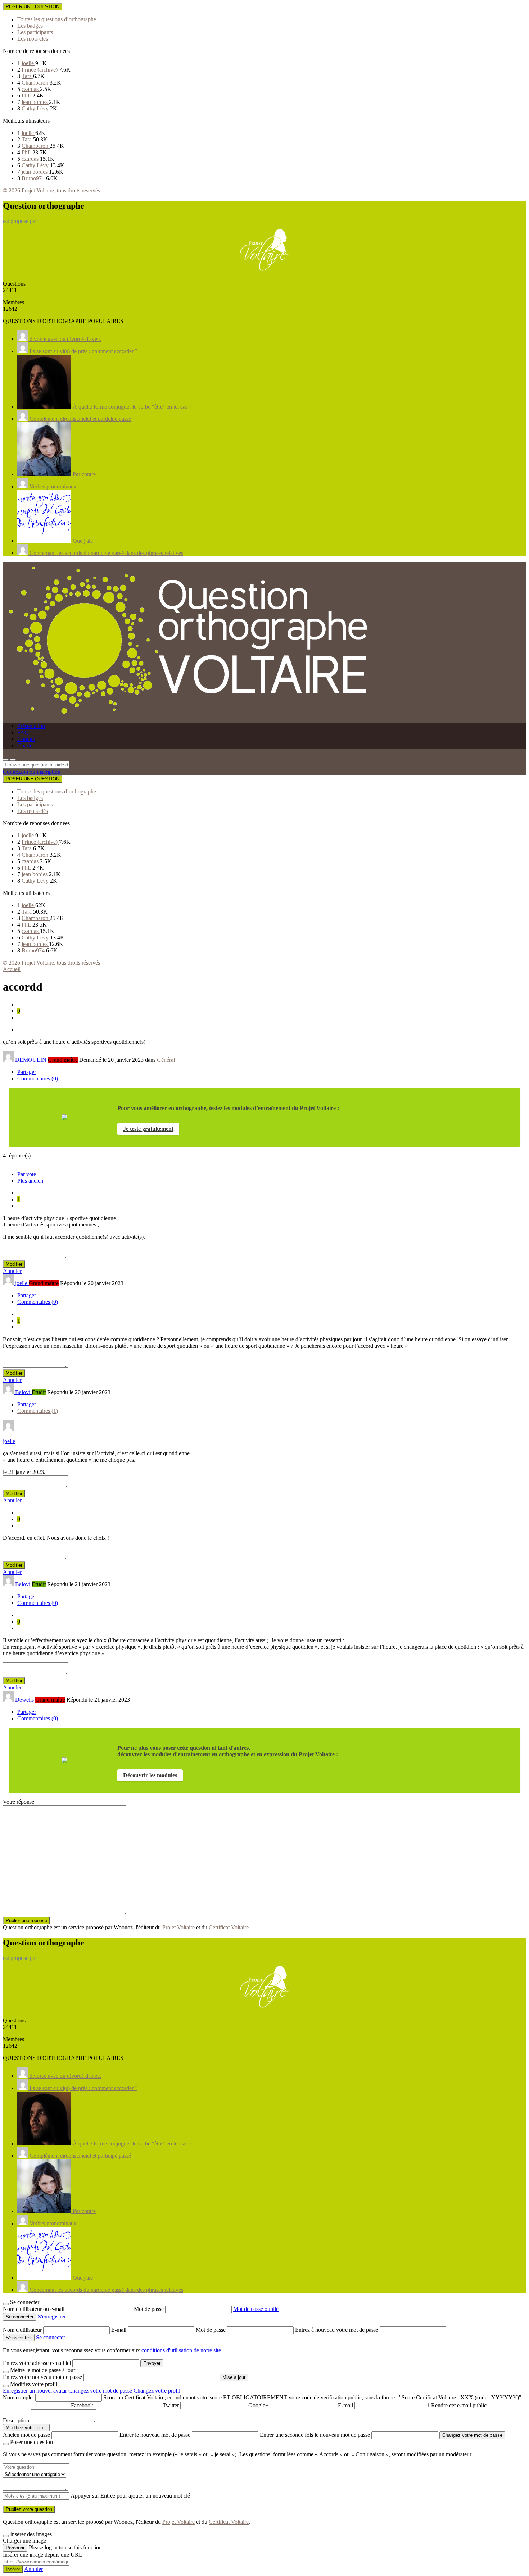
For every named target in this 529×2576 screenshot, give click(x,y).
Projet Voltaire (178, 1927)
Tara (27, 76)
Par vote (27, 1174)
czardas (31, 89)
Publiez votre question (29, 2509)
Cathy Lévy (36, 108)
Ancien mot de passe (26, 2435)
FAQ (23, 732)
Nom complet (18, 2397)
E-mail (119, 2330)
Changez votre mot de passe (100, 2391)
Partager (27, 1072)
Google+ (258, 2405)
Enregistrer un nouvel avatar (36, 2391)
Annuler (12, 1271)
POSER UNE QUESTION (33, 7)
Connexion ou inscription (32, 772)
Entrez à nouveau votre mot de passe (337, 2330)
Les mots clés (33, 39)
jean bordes (35, 102)
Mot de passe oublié (256, 2309)
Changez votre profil (157, 2391)
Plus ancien (30, 1181)
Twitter (171, 2405)
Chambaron (36, 83)
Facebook (82, 2405)
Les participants (35, 32)
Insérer (13, 2569)
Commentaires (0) (38, 1078)
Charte (25, 745)
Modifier (14, 1264)
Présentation (31, 726)
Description (16, 2420)
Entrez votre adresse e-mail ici (37, 2363)
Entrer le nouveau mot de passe (155, 2435)
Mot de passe (150, 2309)
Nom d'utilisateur (23, 2330)
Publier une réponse (26, 1920)
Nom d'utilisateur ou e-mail (34, 2309)
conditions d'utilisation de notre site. (182, 2350)
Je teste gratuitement (148, 1129)
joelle (28, 63)
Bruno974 (34, 178)
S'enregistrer (52, 2316)
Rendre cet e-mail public (459, 2405)
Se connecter (51, 2337)
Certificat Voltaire (229, 1927)
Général (166, 1060)
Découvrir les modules (150, 1775)
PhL (27, 95)
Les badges (30, 26)
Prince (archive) (40, 70)
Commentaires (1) (38, 1411)
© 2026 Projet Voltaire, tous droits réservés (51, 190)
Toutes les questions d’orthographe (57, 19)
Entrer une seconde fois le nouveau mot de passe (315, 2435)
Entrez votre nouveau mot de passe (42, 2377)
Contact (26, 739)
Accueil (12, 969)
